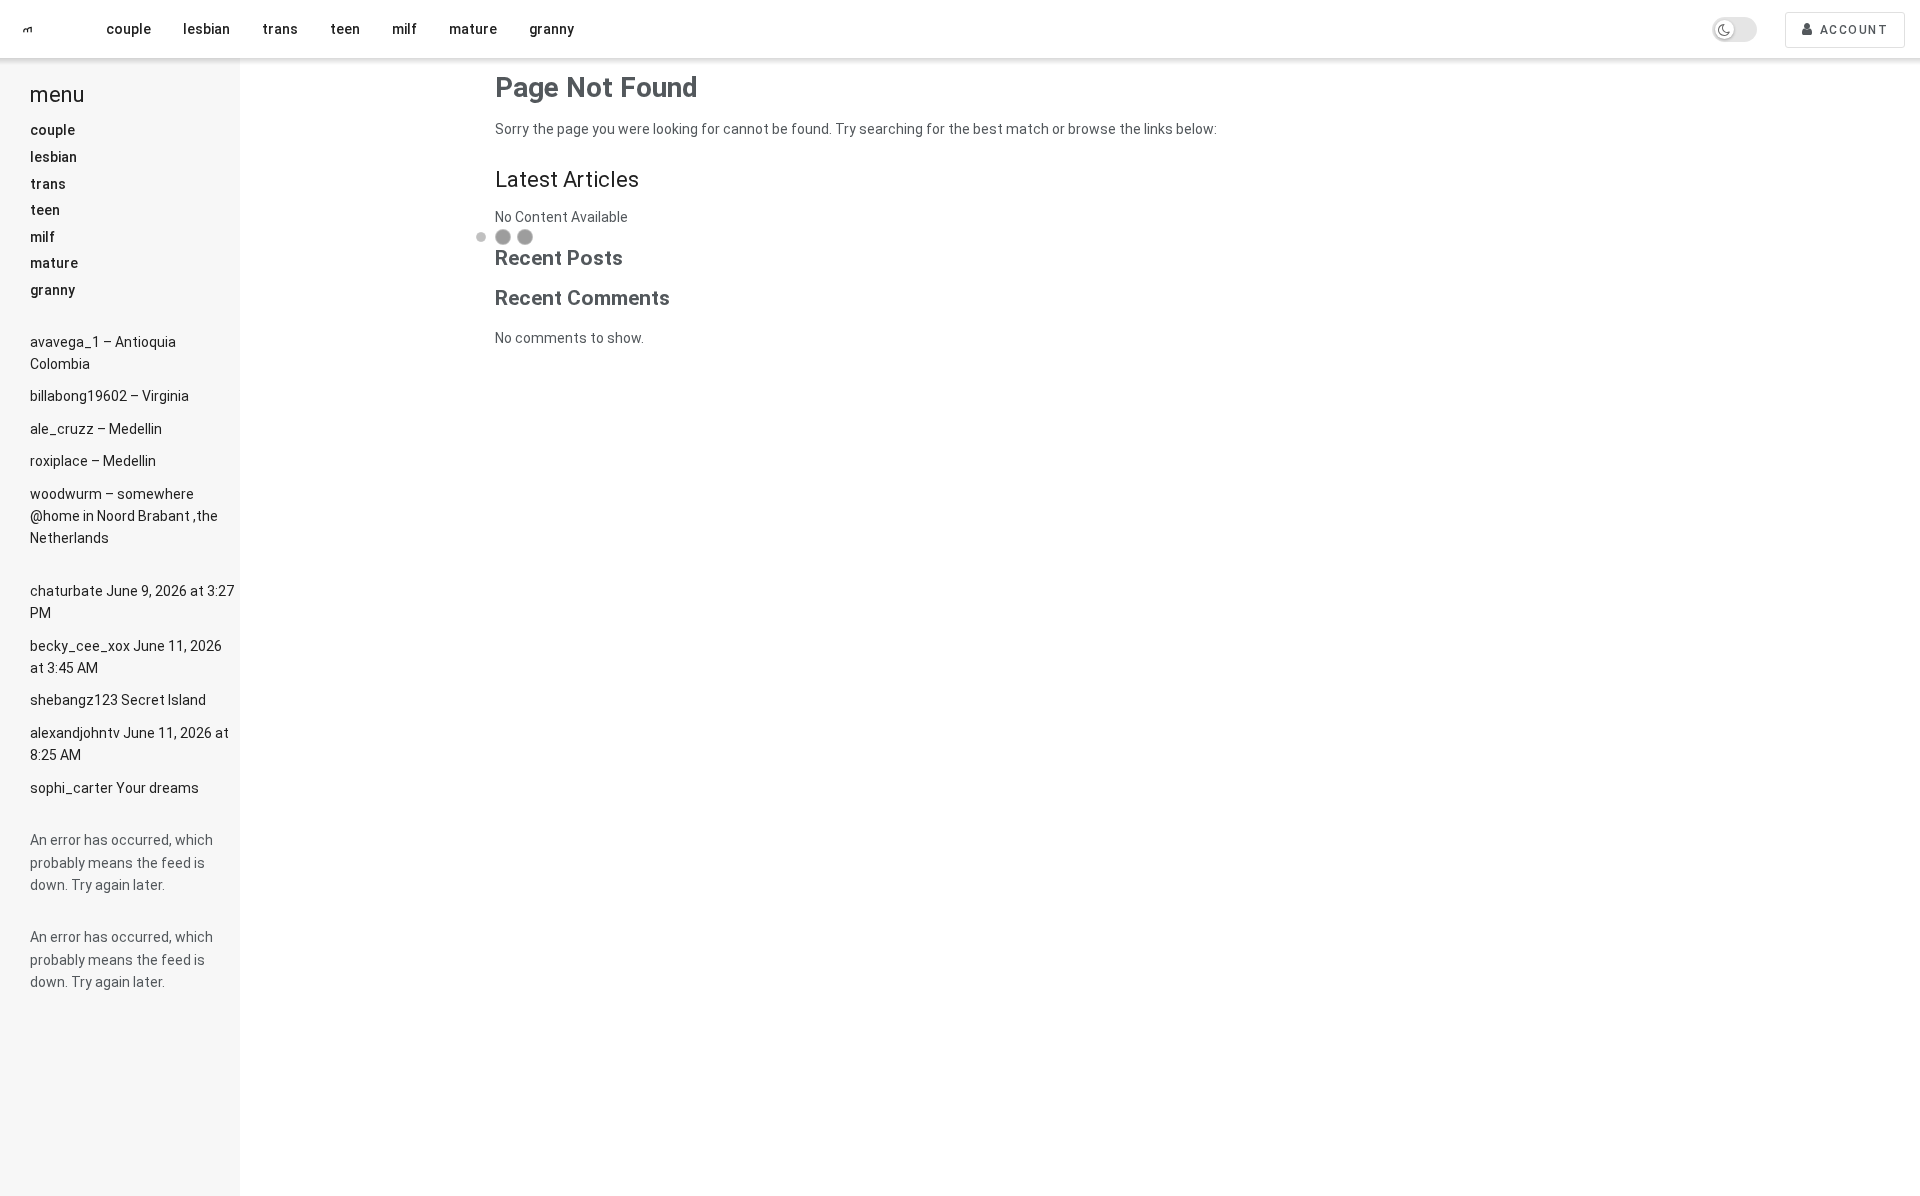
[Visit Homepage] (35, 29)
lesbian (53, 157)
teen (45, 210)
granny (52, 290)
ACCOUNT (1851, 30)
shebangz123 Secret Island (118, 700)
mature (54, 263)
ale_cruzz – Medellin (96, 429)
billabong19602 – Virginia (109, 396)
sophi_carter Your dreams (114, 788)
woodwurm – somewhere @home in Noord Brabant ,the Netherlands (124, 516)
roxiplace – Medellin (93, 461)
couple (52, 130)
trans (48, 184)
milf (42, 237)
